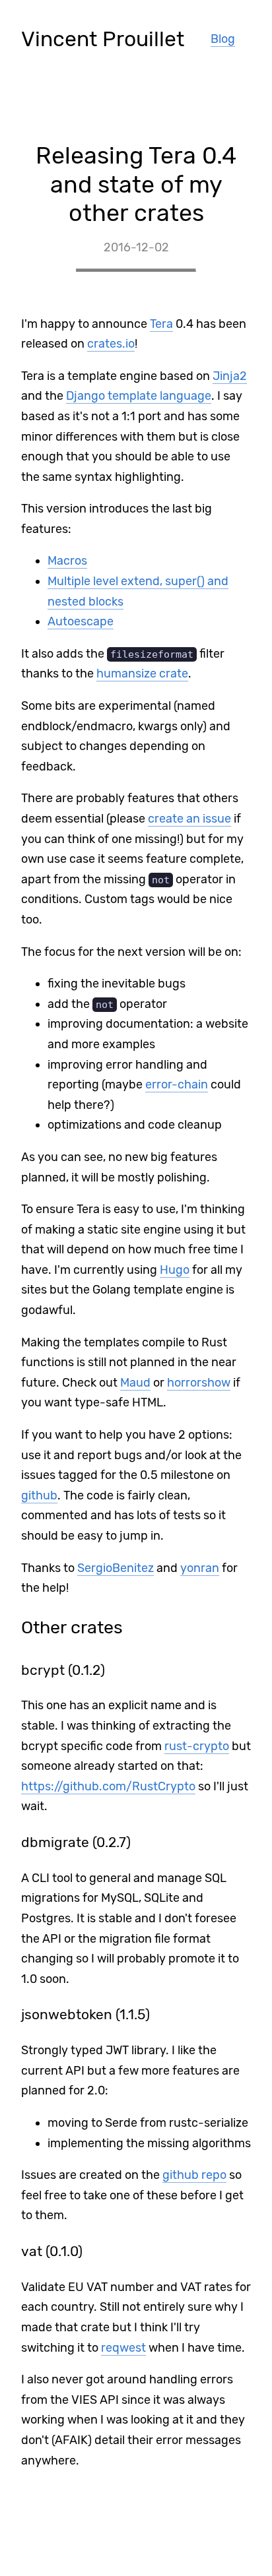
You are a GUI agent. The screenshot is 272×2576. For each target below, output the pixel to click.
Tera (161, 324)
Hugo (175, 1270)
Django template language (139, 396)
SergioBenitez (116, 1568)
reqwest (123, 2348)
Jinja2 (230, 376)
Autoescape (81, 621)
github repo (194, 2175)
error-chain (177, 1084)
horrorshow (199, 1383)
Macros (67, 561)
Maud (135, 1383)
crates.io (111, 344)
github (39, 1495)
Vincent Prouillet (103, 39)
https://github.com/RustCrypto (108, 1786)
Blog (223, 39)
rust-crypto (197, 1746)
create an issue (189, 819)
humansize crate (142, 674)
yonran (200, 1568)
